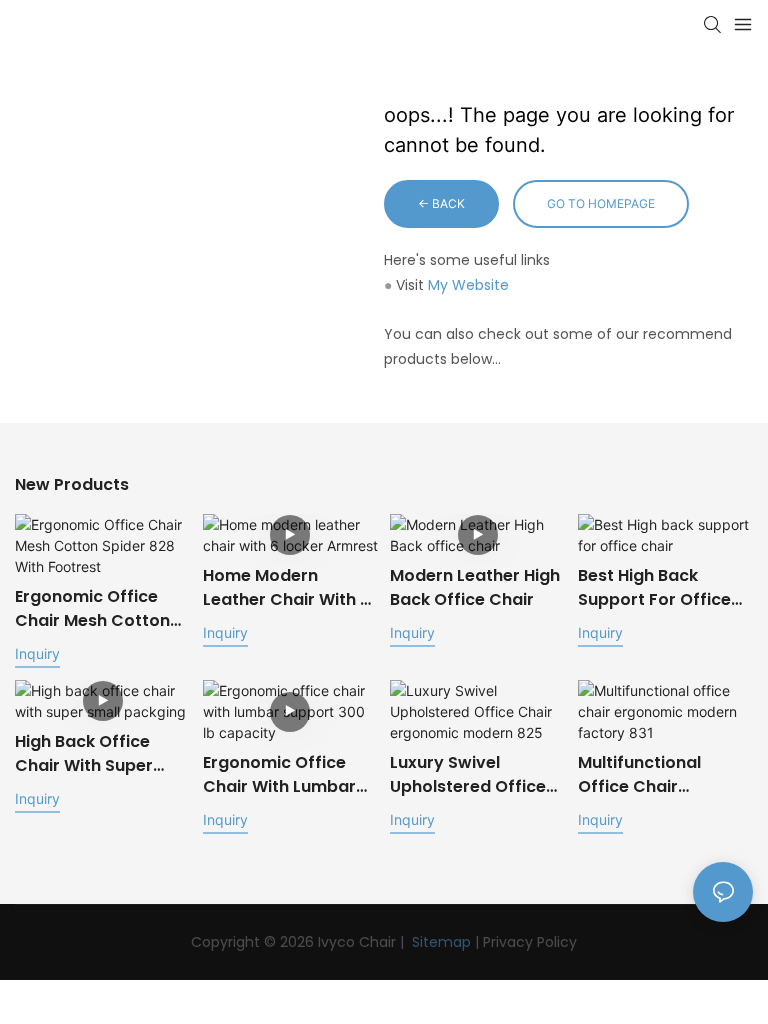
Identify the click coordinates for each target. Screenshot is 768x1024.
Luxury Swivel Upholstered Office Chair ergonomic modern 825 (468, 775)
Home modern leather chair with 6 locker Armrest (286, 588)
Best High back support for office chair (654, 588)
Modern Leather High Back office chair (475, 587)
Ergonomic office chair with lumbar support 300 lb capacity (279, 775)
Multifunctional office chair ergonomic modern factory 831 (655, 775)
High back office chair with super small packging (84, 754)
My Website (468, 285)
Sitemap (441, 942)
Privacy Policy (530, 942)
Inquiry (37, 653)
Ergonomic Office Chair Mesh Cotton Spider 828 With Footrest (92, 609)
